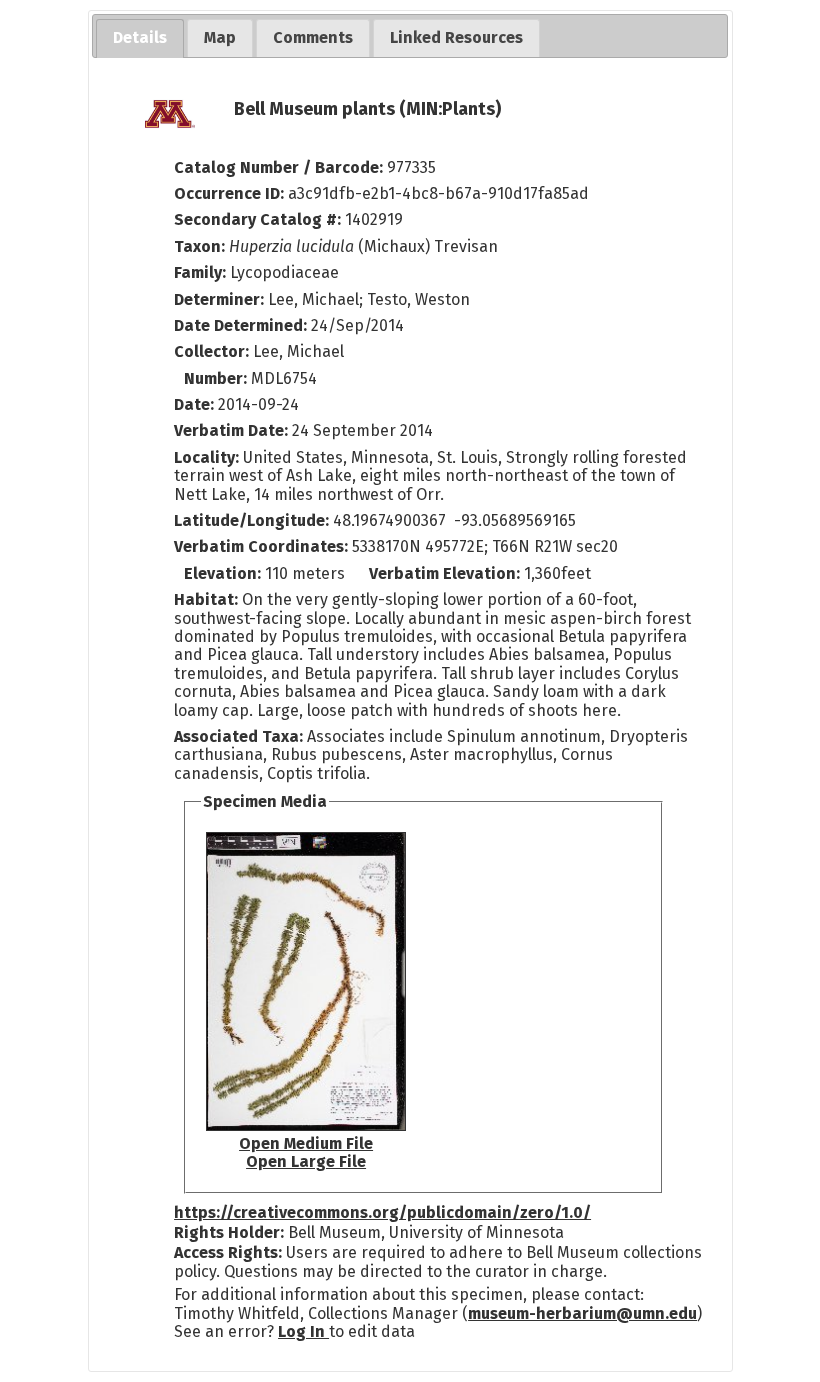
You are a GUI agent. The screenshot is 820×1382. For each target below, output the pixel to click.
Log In (303, 1331)
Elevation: (224, 573)
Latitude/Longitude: (251, 520)
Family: (200, 272)
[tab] (140, 38)
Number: (217, 378)
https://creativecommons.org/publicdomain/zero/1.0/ (382, 1212)
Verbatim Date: (231, 430)
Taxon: (199, 246)
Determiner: (221, 299)
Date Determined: (242, 325)
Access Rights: (228, 1252)
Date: (194, 404)
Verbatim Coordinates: (263, 546)
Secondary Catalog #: (257, 219)
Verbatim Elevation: (446, 573)
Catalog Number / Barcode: (280, 167)
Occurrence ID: (231, 193)
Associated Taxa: (240, 736)
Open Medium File (306, 1143)
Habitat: (208, 599)
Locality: (206, 457)
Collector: (213, 351)
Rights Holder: (229, 1232)
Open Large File (306, 1161)
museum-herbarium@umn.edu (582, 1313)
